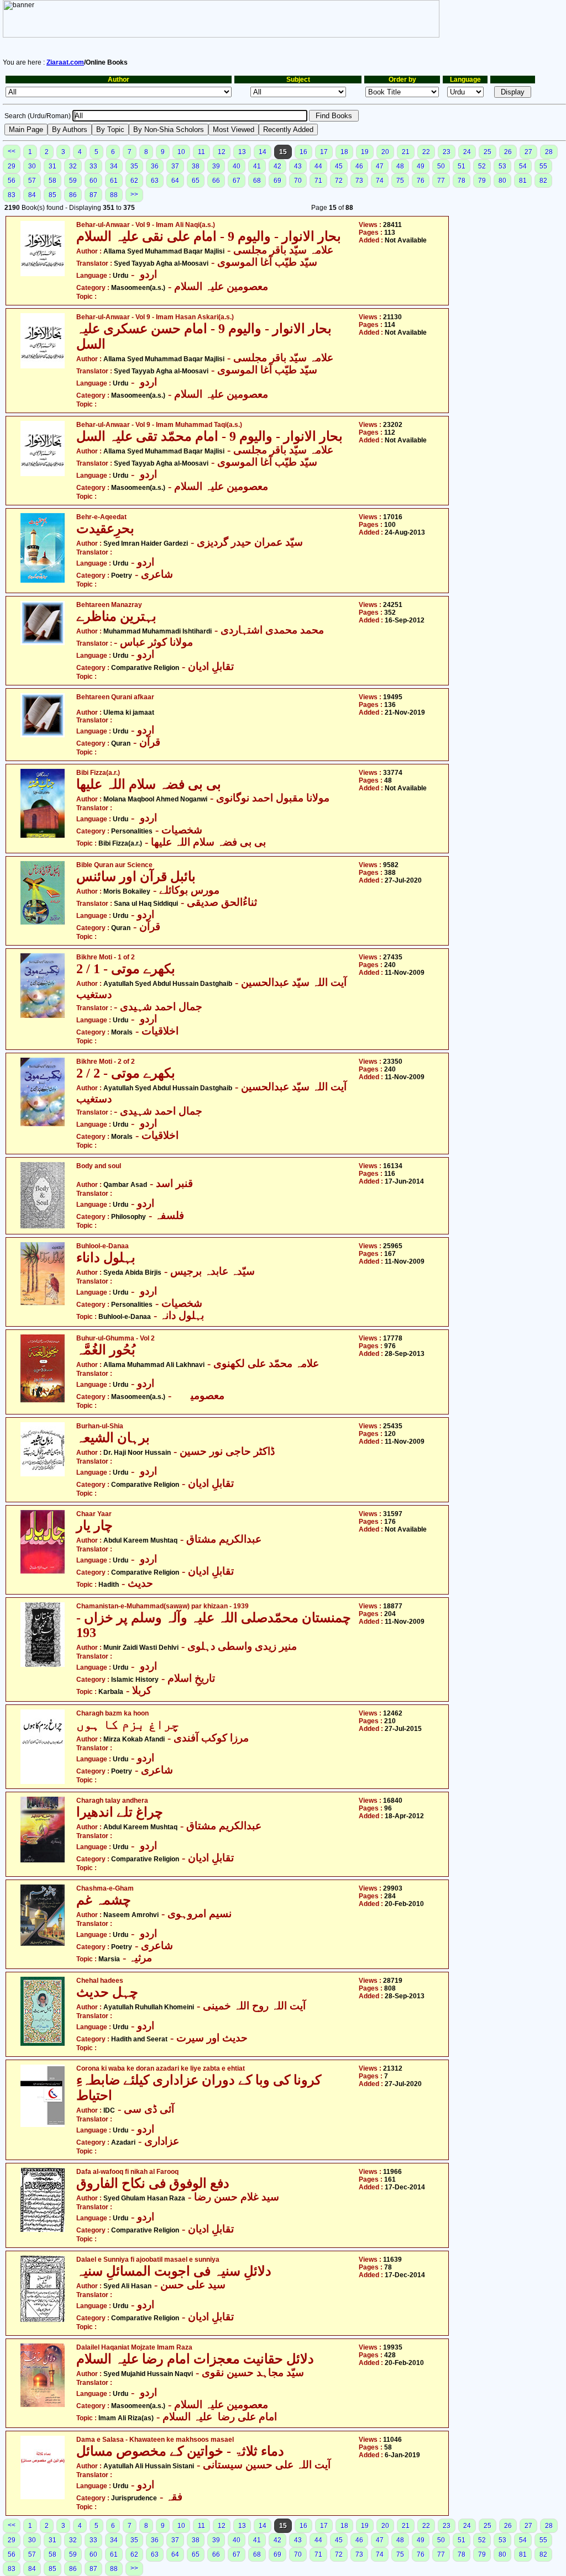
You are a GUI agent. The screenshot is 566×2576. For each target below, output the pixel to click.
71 (318, 181)
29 (12, 166)
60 (93, 181)
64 (175, 181)
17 (324, 152)
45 (339, 166)
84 (32, 195)
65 (196, 181)
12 (222, 152)
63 (155, 181)
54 (523, 166)
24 (467, 152)
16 (303, 152)
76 (421, 181)
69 (277, 181)
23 (447, 152)
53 (502, 166)
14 (263, 152)
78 (462, 181)
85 (53, 195)
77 (441, 181)
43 (298, 166)
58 (53, 181)
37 (175, 166)
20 (385, 152)
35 (134, 166)
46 (359, 166)
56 (12, 181)
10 (181, 152)
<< (12, 151)
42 (277, 166)
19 (365, 152)
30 (32, 166)
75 (400, 181)
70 (298, 181)
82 (543, 181)
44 (318, 166)
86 (73, 195)
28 (549, 152)
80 (502, 181)
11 (201, 152)
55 (543, 166)
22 (426, 152)
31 (53, 166)
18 (344, 152)
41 (257, 166)
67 (237, 181)
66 (216, 181)
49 (421, 166)
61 (114, 181)
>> (134, 194)
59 (73, 181)
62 (134, 181)
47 (380, 166)
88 (114, 195)
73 (359, 181)
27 (528, 152)
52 (482, 166)
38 (196, 166)
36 (155, 166)
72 (339, 181)
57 (32, 181)
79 (482, 181)
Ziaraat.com (65, 62)
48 (400, 166)
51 (462, 166)
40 (237, 166)
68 (257, 181)
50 (441, 166)
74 (380, 181)
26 (508, 152)
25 (488, 152)
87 (93, 195)
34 (114, 166)
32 (73, 166)
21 (406, 152)
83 (12, 195)
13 (242, 152)
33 (93, 166)
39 (216, 166)
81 (523, 181)
